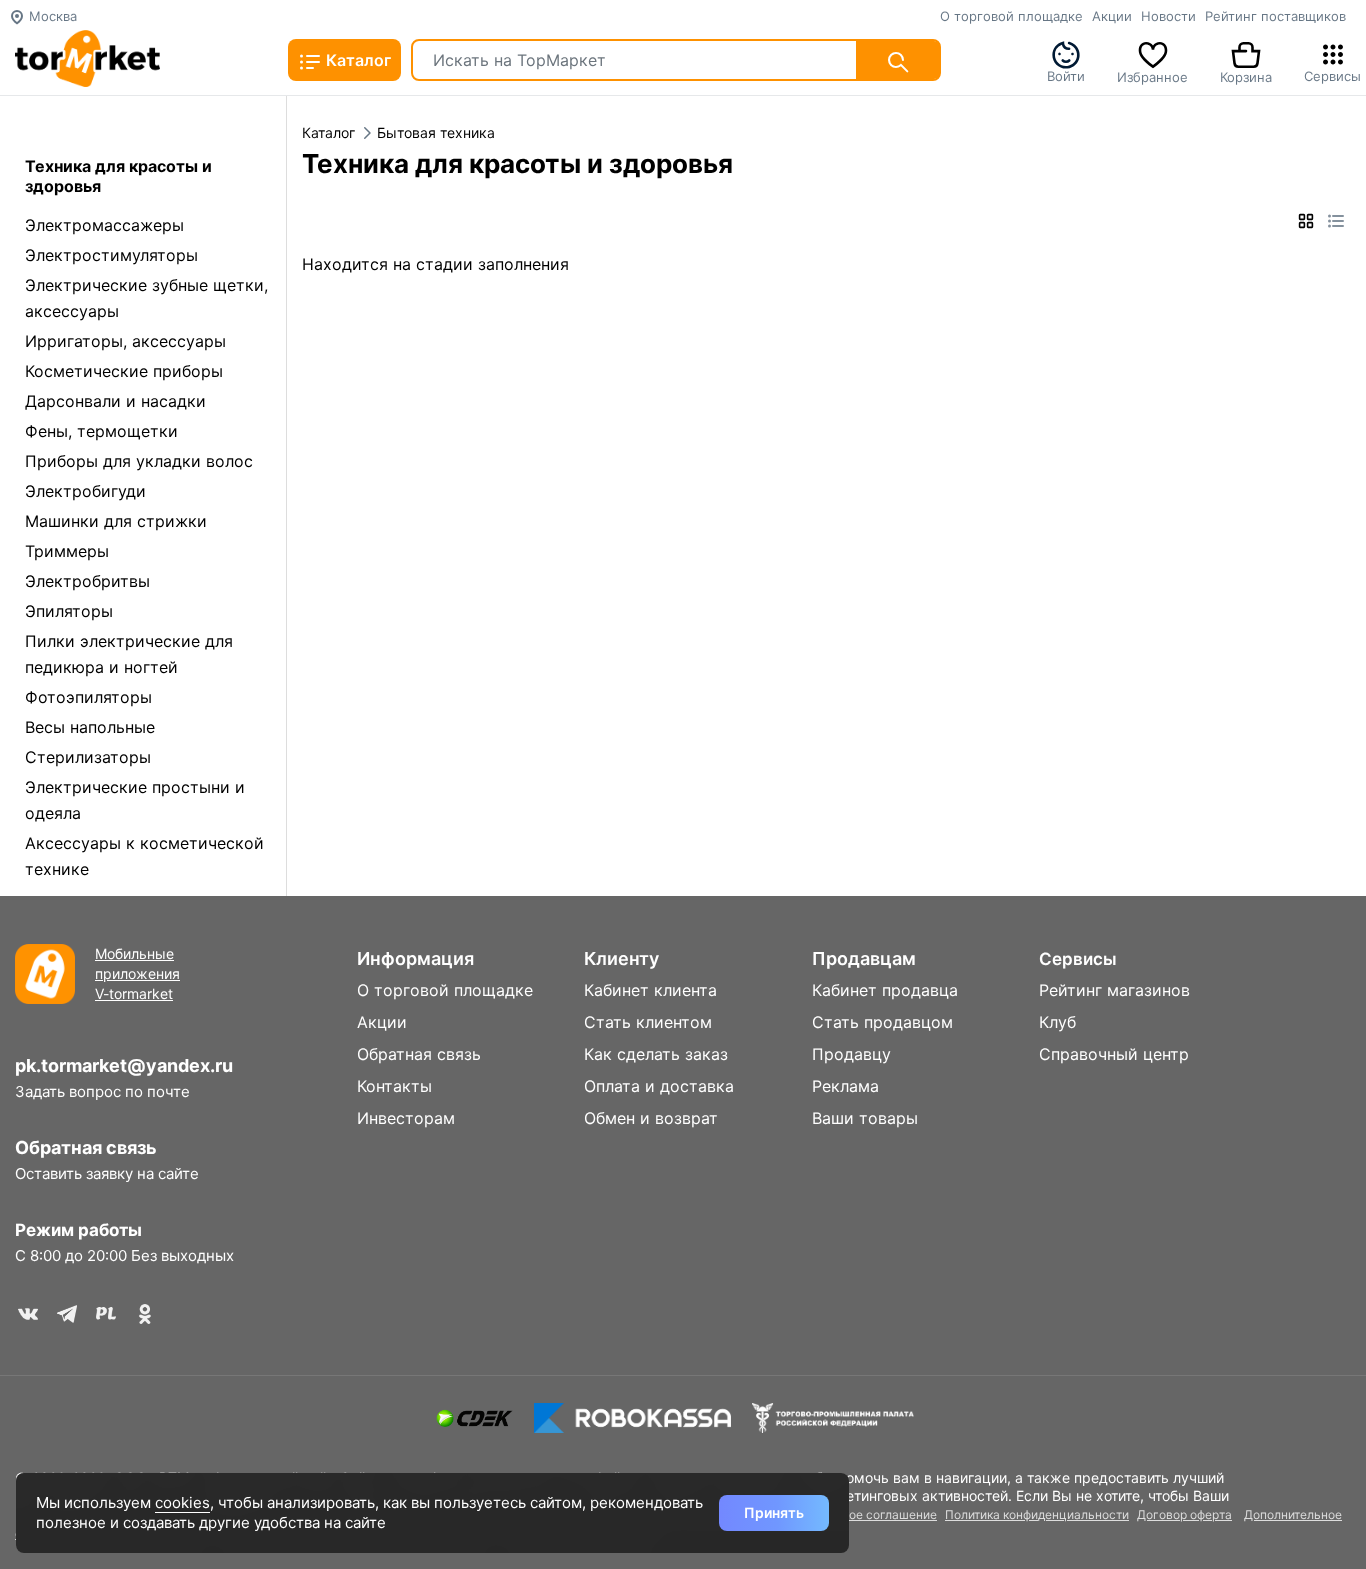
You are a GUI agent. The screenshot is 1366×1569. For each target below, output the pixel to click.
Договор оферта (1184, 1514)
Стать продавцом (882, 1022)
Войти (1066, 74)
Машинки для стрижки (116, 521)
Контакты (394, 1086)
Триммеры (67, 551)
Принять (774, 1512)
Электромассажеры (104, 225)
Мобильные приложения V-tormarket (137, 973)
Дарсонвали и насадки (115, 401)
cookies (182, 1502)
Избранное (1152, 75)
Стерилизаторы (88, 757)
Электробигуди (85, 491)
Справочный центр (1114, 1054)
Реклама (845, 1086)
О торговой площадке (1011, 16)
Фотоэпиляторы (88, 697)
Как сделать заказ (656, 1054)
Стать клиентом (648, 1022)
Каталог (356, 60)
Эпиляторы (69, 611)
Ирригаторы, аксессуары (125, 341)
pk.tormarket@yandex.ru (124, 1065)
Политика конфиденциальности (1037, 1514)
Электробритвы (87, 581)
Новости (1168, 16)
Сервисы (1332, 74)
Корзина (1246, 75)
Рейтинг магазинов (1114, 990)
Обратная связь (86, 1147)
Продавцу (851, 1054)
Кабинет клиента (650, 990)
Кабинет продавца (885, 990)
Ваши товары (865, 1118)
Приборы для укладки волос (139, 461)
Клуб (1057, 1022)
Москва (51, 16)
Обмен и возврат (651, 1118)
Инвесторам (406, 1118)
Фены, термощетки (101, 431)
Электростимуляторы (111, 255)
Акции (1112, 16)
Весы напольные (90, 727)
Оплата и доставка (659, 1086)
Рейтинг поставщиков (1275, 16)
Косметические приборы (124, 371)
